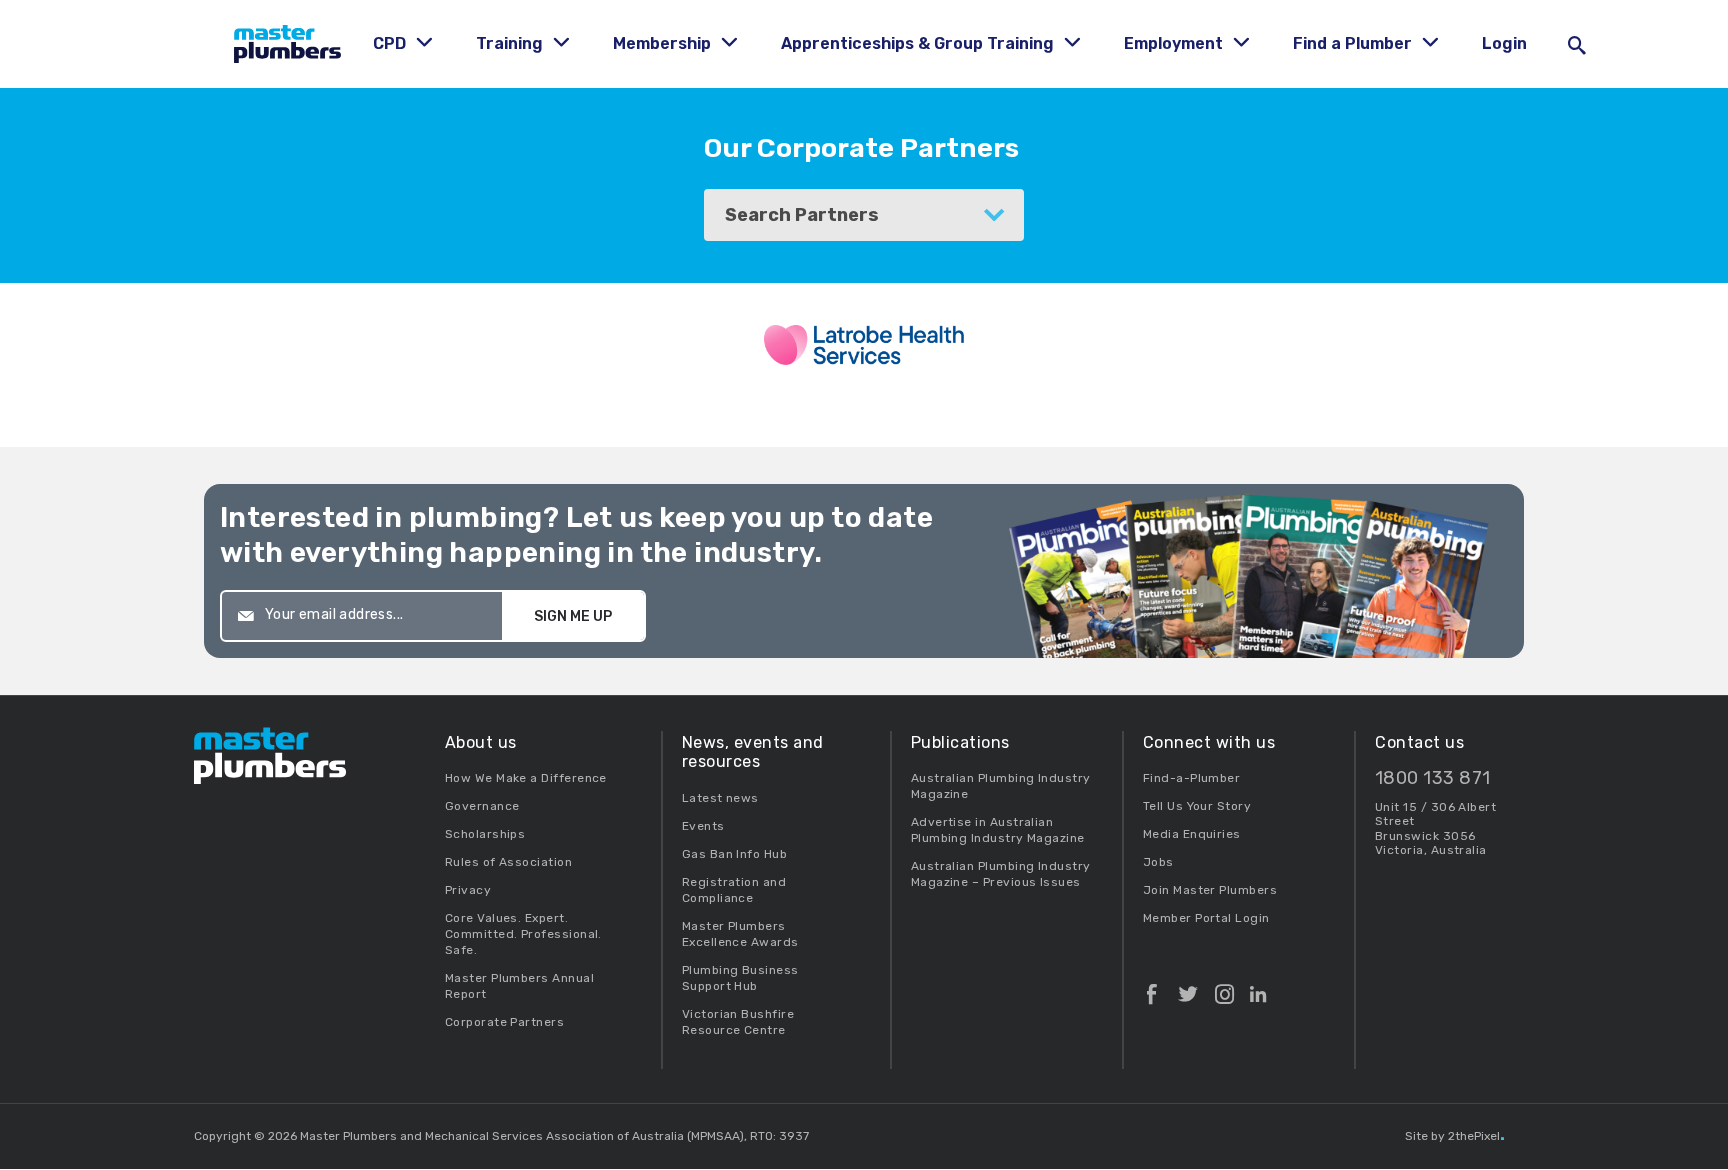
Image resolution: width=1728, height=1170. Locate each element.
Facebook (1152, 986)
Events (703, 826)
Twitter (1188, 986)
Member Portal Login (1206, 918)
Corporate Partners (504, 1022)
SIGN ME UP (573, 616)
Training (511, 43)
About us (481, 742)
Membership (664, 43)
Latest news (720, 798)
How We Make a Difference (526, 778)
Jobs (1158, 862)
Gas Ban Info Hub (734, 854)
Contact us (1419, 742)
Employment (1175, 43)
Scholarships (485, 834)
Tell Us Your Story (1197, 806)
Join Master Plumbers (1210, 890)
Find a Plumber (1354, 43)
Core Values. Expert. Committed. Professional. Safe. (523, 934)
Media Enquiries (1192, 834)
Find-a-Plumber (1191, 778)
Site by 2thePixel (1454, 1136)
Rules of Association (508, 862)
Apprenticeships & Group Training (919, 43)
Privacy (468, 890)
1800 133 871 (1433, 778)
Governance (482, 806)
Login (1504, 43)
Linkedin (1258, 986)
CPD (391, 43)
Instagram (1224, 986)
